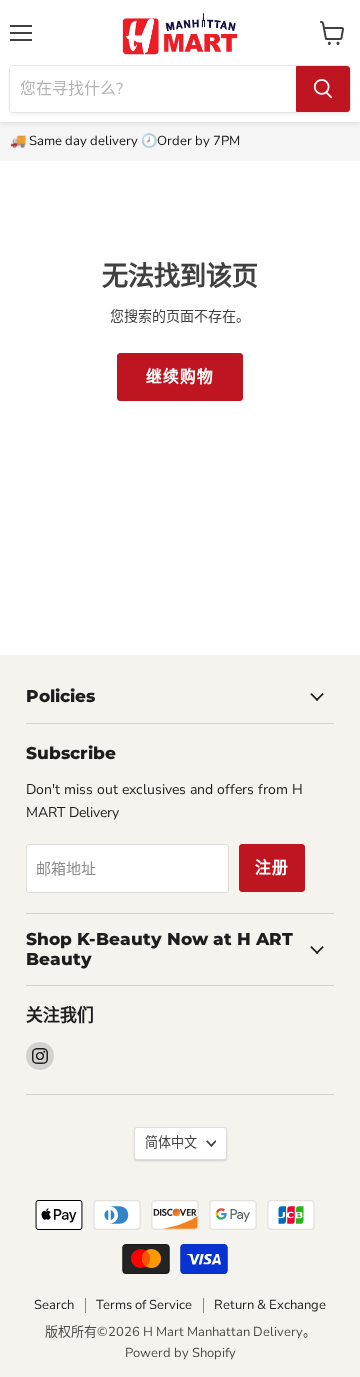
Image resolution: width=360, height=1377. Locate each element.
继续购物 (179, 377)
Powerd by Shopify (180, 1353)
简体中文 (171, 1143)
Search (54, 1305)
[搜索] (323, 89)
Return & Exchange (270, 1305)
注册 (272, 868)
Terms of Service (144, 1305)
